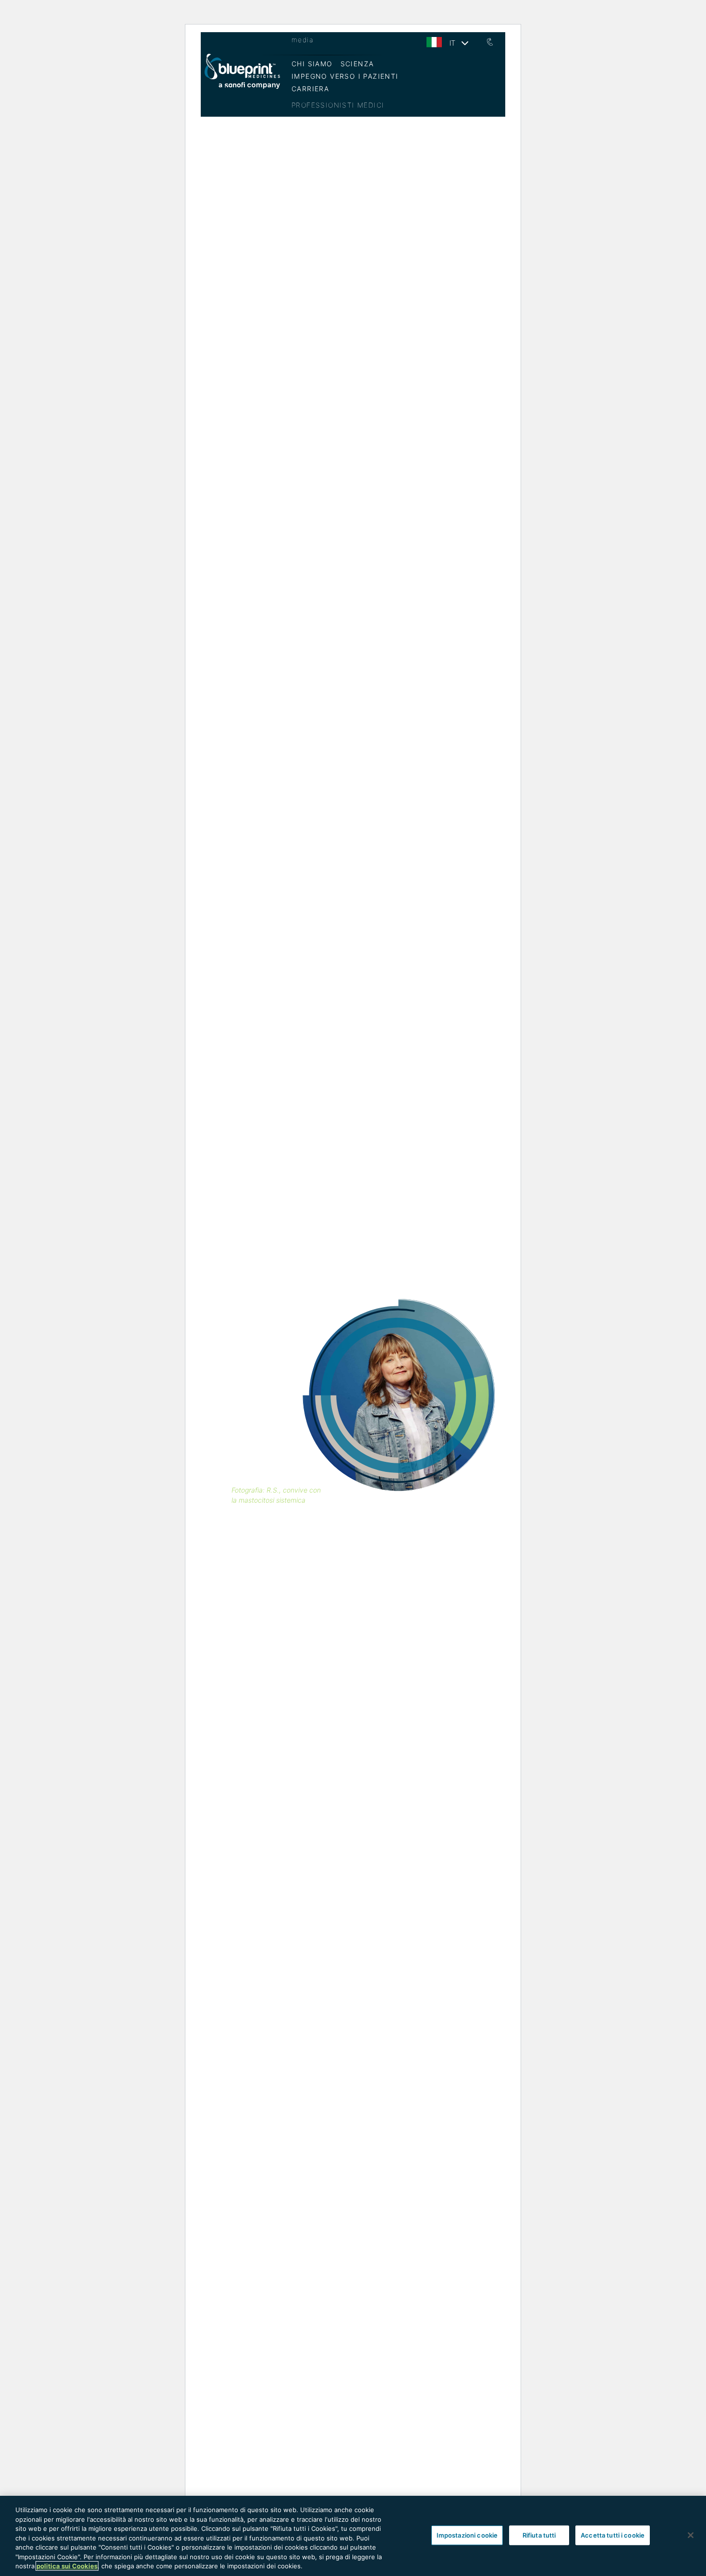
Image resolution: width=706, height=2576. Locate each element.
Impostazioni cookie (467, 2535)
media (303, 40)
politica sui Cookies (67, 2566)
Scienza (357, 64)
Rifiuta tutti (539, 2535)
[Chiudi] (691, 2535)
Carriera (310, 89)
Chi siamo (312, 64)
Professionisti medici (338, 105)
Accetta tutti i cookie (613, 2535)
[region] (353, 2536)
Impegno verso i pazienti (345, 76)
